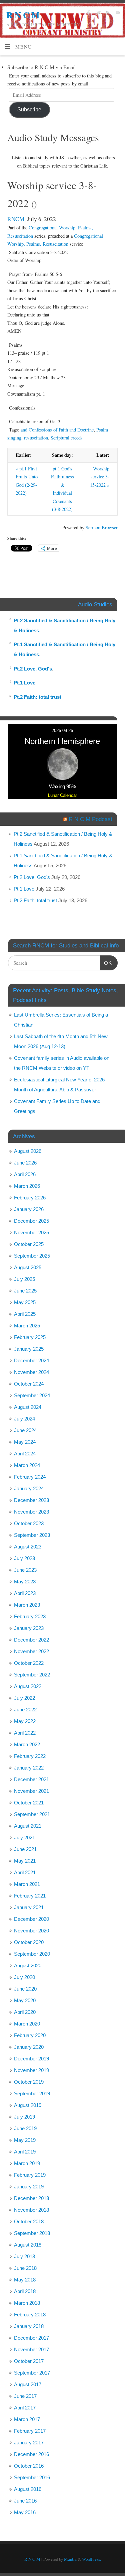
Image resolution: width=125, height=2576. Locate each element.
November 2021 (31, 1791)
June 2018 (25, 2268)
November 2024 (31, 1372)
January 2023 (29, 1628)
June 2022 (25, 1710)
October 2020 (29, 1942)
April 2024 (25, 1454)
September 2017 (32, 2373)
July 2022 (24, 1698)
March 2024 (27, 1465)
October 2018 (29, 2221)
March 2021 (27, 1884)
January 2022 (29, 1768)
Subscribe (29, 109)
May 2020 (25, 2000)
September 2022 (32, 1675)
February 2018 (30, 2315)
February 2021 (30, 1896)
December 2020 (31, 1919)
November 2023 (31, 1512)
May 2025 (25, 1302)
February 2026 (30, 1198)
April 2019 (25, 2152)
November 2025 (31, 1232)
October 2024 (29, 1384)
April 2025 (25, 1314)
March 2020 (27, 2024)
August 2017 (28, 2384)
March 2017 (27, 2419)
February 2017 (30, 2431)
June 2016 (25, 2501)
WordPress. (91, 2559)
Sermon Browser (102, 527)
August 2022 (28, 1686)
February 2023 (30, 1616)
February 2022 (30, 1756)
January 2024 (29, 1488)
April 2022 (25, 1733)
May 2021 (25, 1861)
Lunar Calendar (62, 795)
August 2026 (28, 1151)
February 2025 (30, 1337)
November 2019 (31, 2070)
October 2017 (29, 2361)
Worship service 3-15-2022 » (100, 477)
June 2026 (25, 1163)
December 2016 (31, 2454)
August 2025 (28, 1267)
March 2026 (27, 1186)
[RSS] (107, 13)
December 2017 (31, 2338)
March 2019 (27, 2163)
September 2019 (32, 2093)
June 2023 (25, 1570)
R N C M (23, 15)
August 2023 (28, 1547)
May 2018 (25, 2280)
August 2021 (28, 1826)
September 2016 (32, 2477)
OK (106, 963)
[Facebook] (88, 13)
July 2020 (24, 1977)
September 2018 (32, 2233)
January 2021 (29, 1907)
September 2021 (32, 1814)
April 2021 (25, 1872)
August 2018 (28, 2245)
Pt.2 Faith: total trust (37, 697)
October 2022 (29, 1663)
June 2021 (25, 1849)
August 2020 (28, 1965)
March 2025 (27, 1326)
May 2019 (25, 2140)
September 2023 (32, 1535)
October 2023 (29, 1523)
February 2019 (30, 2175)
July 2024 (24, 1419)
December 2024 (31, 1360)
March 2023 (27, 1605)
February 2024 (30, 1477)
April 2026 (25, 1174)
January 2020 (29, 2047)
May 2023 (25, 1582)
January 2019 (29, 2187)
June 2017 (25, 2396)
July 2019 (24, 2117)
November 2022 (31, 1651)
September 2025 (32, 1256)
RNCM (16, 219)
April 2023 (25, 1593)
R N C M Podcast (90, 819)
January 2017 (29, 2443)
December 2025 (31, 1221)
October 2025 (29, 1244)
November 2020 (31, 1931)
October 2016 (29, 2466)
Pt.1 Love (24, 683)
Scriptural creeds (67, 438)
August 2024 (28, 1407)
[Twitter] (97, 13)
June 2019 (25, 2128)
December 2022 (31, 1640)
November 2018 (31, 2210)
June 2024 (25, 1430)
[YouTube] (117, 13)
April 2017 (25, 2408)
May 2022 (25, 1721)
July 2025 (24, 1279)
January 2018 (29, 2326)
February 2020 (30, 2035)
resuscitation (36, 438)
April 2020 (25, 2012)
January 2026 (29, 1209)
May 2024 (25, 1442)
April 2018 (25, 2291)
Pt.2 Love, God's (33, 669)
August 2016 (28, 2489)
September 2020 (32, 1954)
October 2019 (29, 2082)
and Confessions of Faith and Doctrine (57, 430)
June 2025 (25, 1291)
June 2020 (25, 1989)
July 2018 (24, 2256)
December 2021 (31, 1779)
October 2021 (29, 1803)
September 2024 (32, 1395)
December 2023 (31, 1500)
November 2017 (31, 2349)
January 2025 (29, 1349)
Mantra (70, 2559)
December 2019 (31, 2059)
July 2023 (24, 1558)
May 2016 (25, 2512)
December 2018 (31, 2198)
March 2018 (27, 2303)
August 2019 (28, 2105)
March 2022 (27, 1744)
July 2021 (24, 1838)
